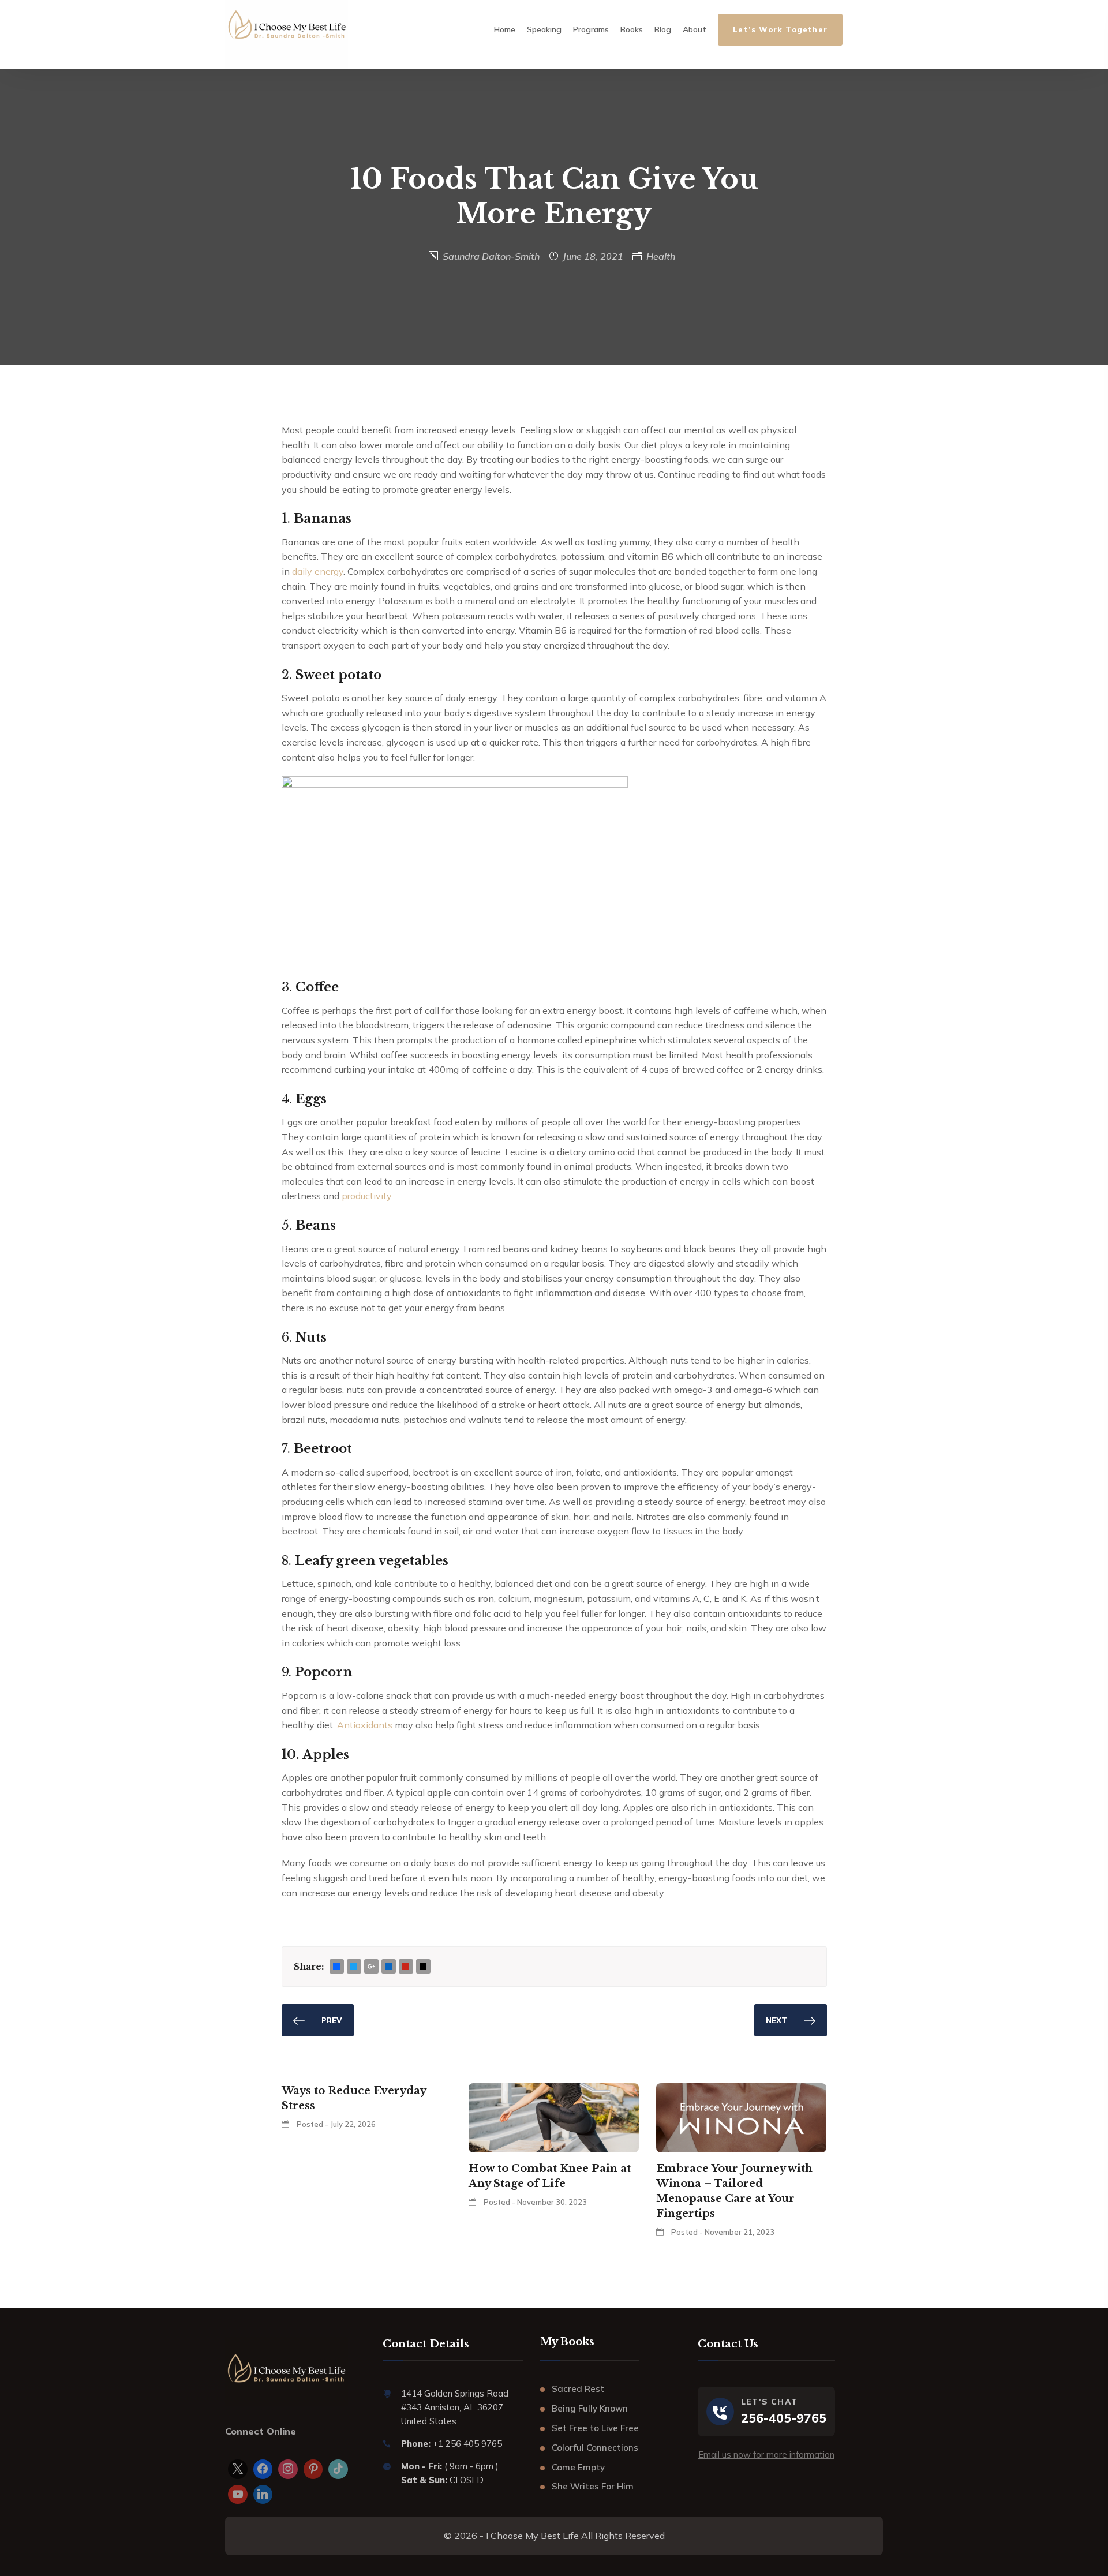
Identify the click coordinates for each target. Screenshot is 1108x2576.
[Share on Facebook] (336, 1967)
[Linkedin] (263, 2495)
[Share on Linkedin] (388, 1967)
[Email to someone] (423, 1967)
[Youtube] (238, 2495)
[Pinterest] (313, 2469)
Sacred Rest (578, 2389)
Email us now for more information (766, 2455)
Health (661, 256)
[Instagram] (288, 2469)
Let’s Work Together (780, 29)
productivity (366, 1196)
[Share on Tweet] (354, 1967)
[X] (238, 2469)
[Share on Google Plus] (371, 1967)
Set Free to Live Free (595, 2428)
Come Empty (578, 2467)
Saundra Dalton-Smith (491, 256)
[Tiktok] (338, 2469)
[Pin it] (406, 1967)
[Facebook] (263, 2469)
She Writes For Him (593, 2486)
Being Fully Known (590, 2408)
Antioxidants (365, 1725)
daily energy (318, 571)
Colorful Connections (595, 2448)
